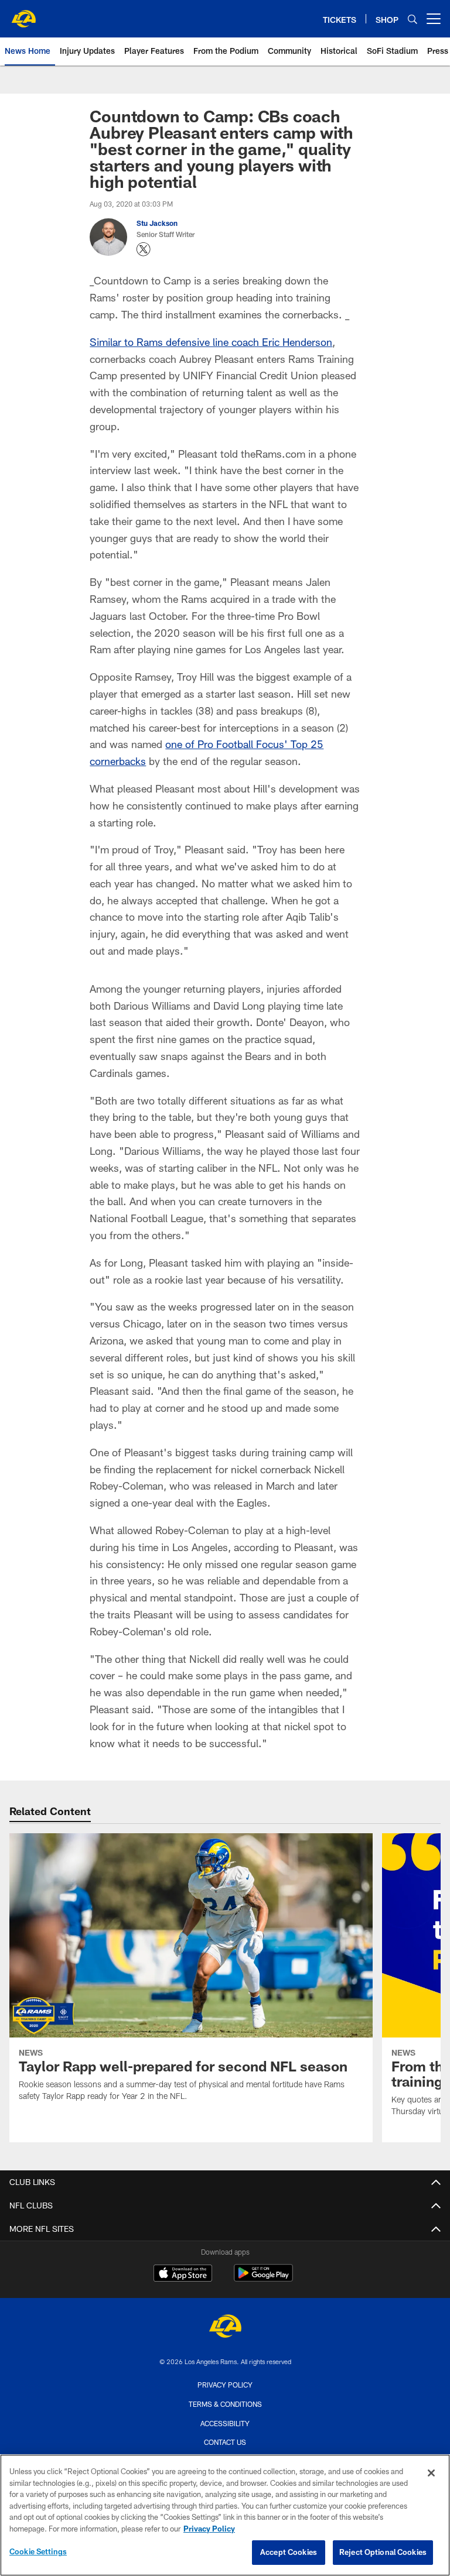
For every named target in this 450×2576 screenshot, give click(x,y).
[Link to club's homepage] (23, 14)
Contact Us (225, 2442)
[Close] (431, 2473)
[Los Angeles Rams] (225, 2328)
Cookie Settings (38, 2551)
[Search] (412, 19)
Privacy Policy (225, 2385)
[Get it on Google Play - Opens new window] (263, 2279)
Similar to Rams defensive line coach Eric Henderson (211, 342)
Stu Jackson (157, 223)
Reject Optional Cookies (383, 2552)
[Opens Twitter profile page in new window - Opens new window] (144, 249)
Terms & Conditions (225, 2404)
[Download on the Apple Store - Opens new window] (183, 2275)
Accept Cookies (289, 2552)
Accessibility (225, 2423)
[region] (225, 2515)
